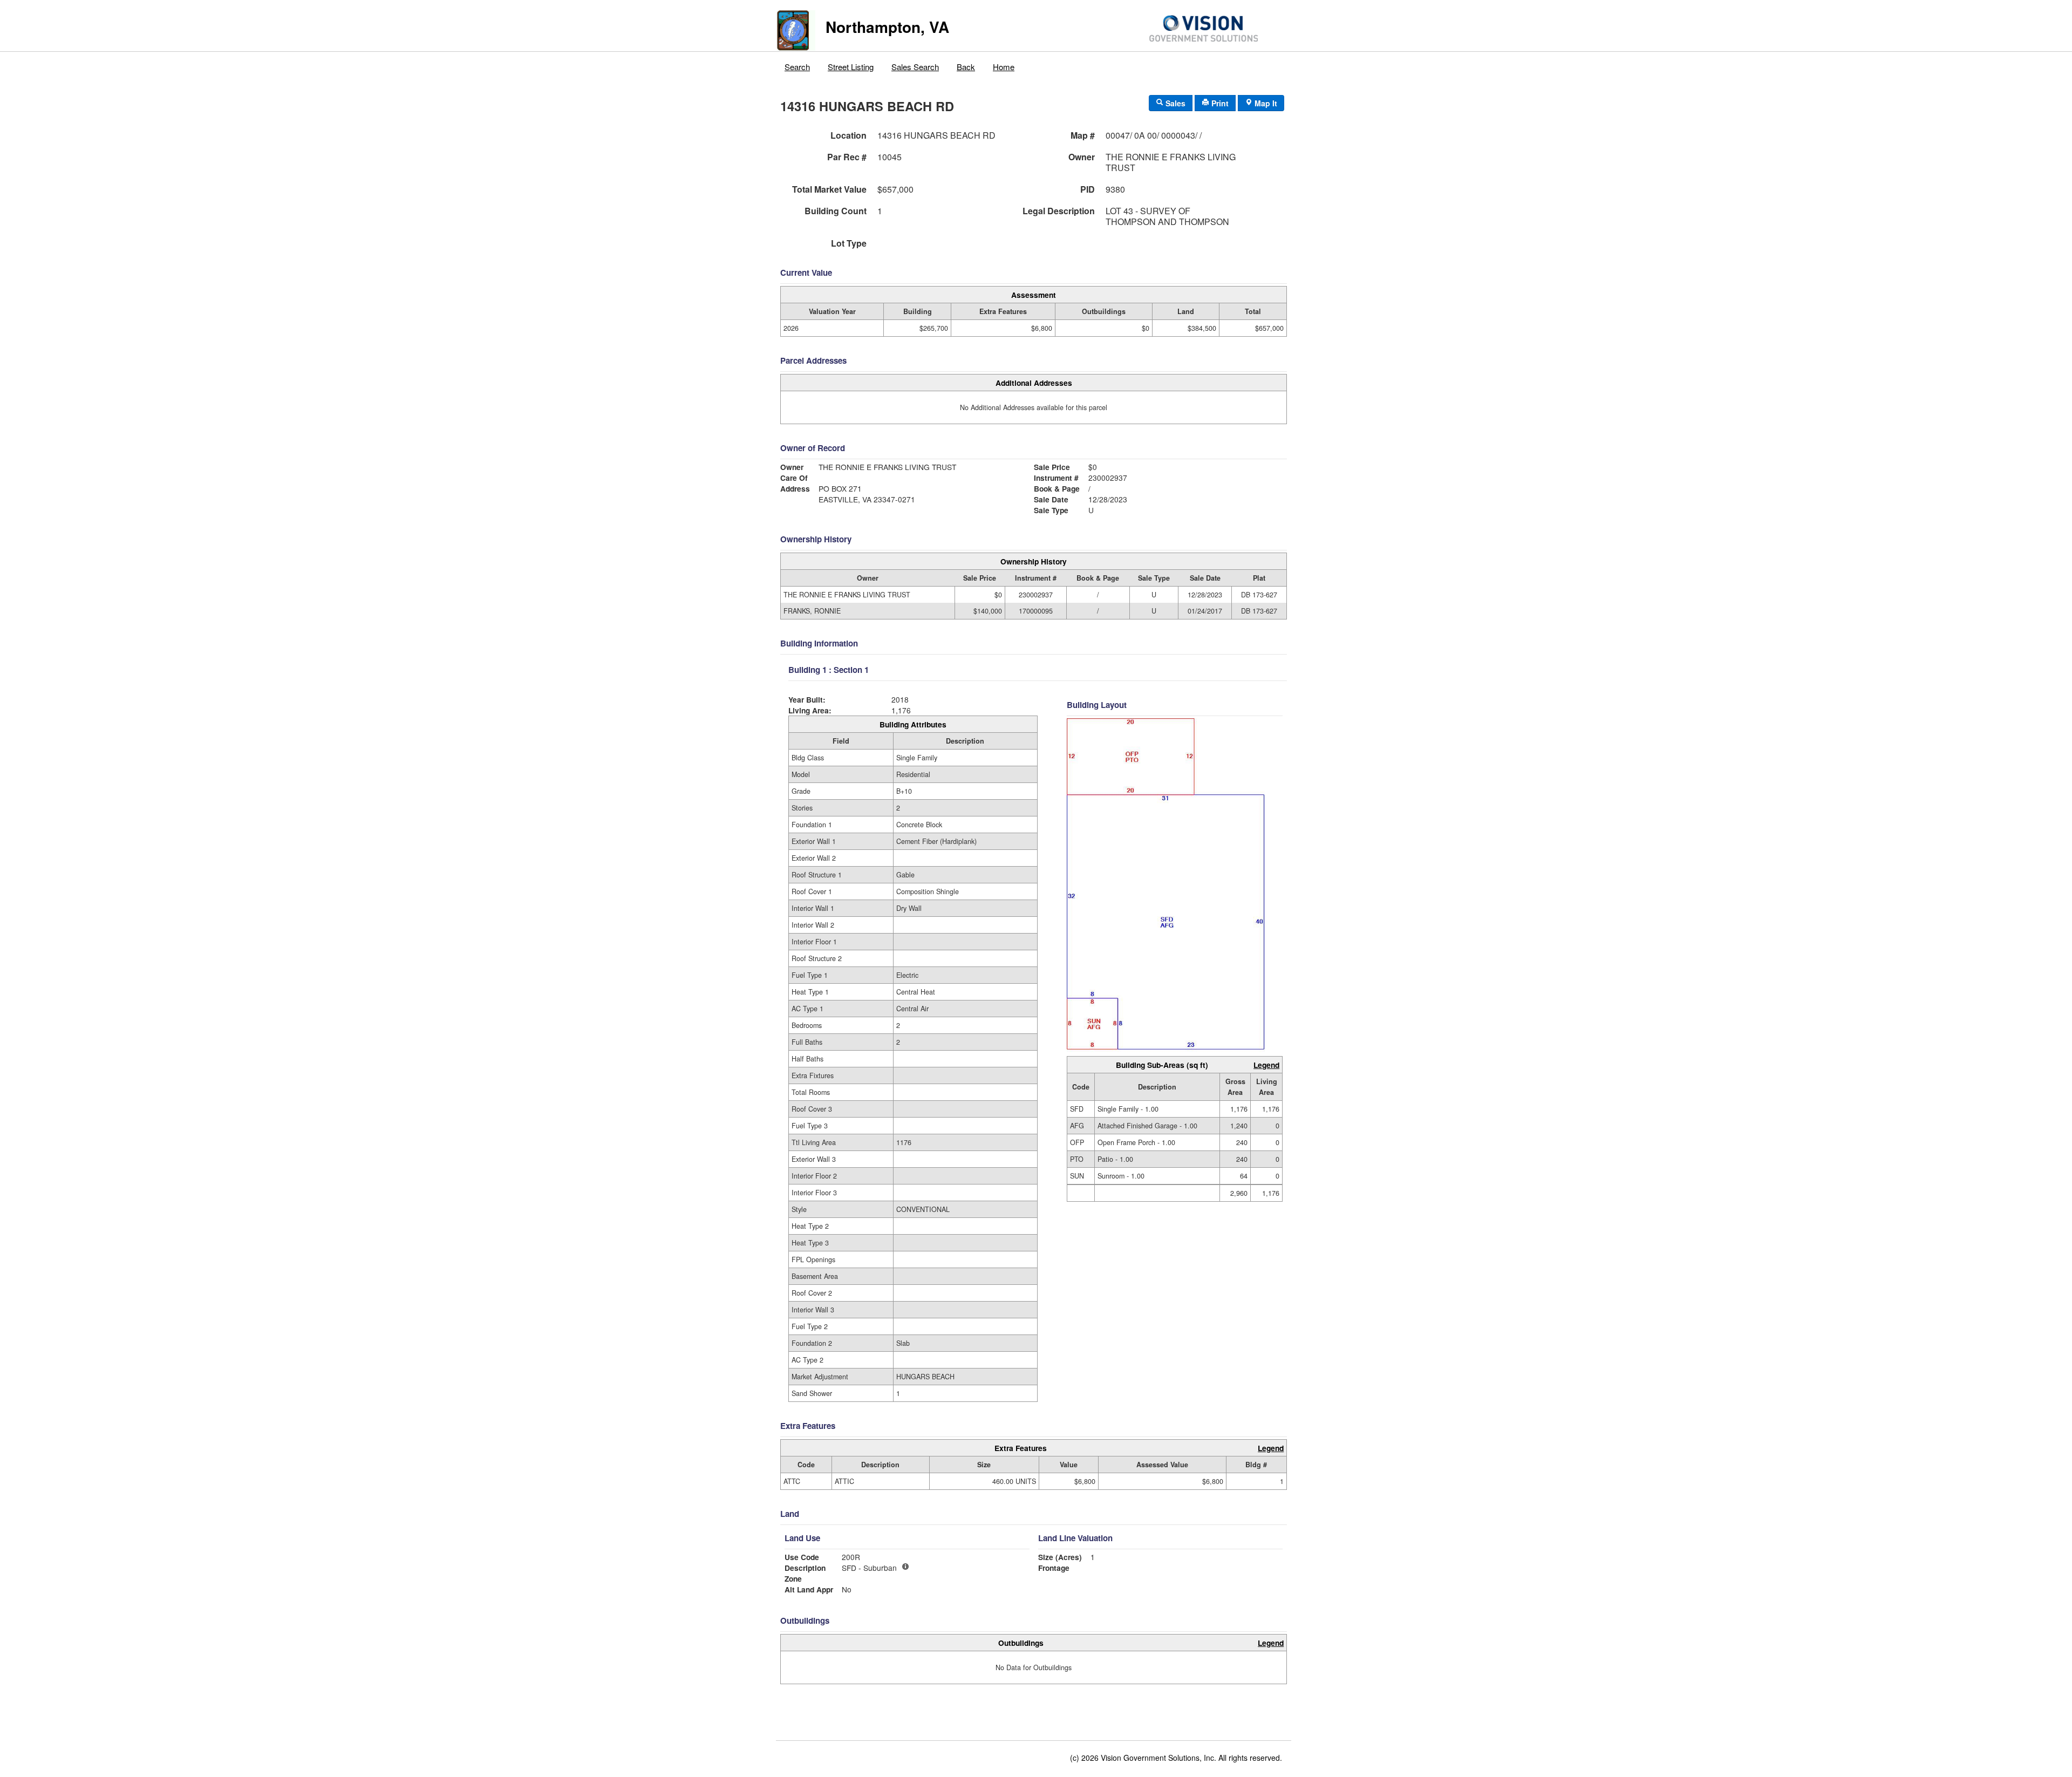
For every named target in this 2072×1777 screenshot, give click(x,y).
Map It (1265, 103)
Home (1004, 67)
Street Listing (851, 67)
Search (797, 67)
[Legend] (905, 1567)
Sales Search (915, 67)
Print (1219, 103)
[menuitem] (798, 64)
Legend (1266, 1065)
